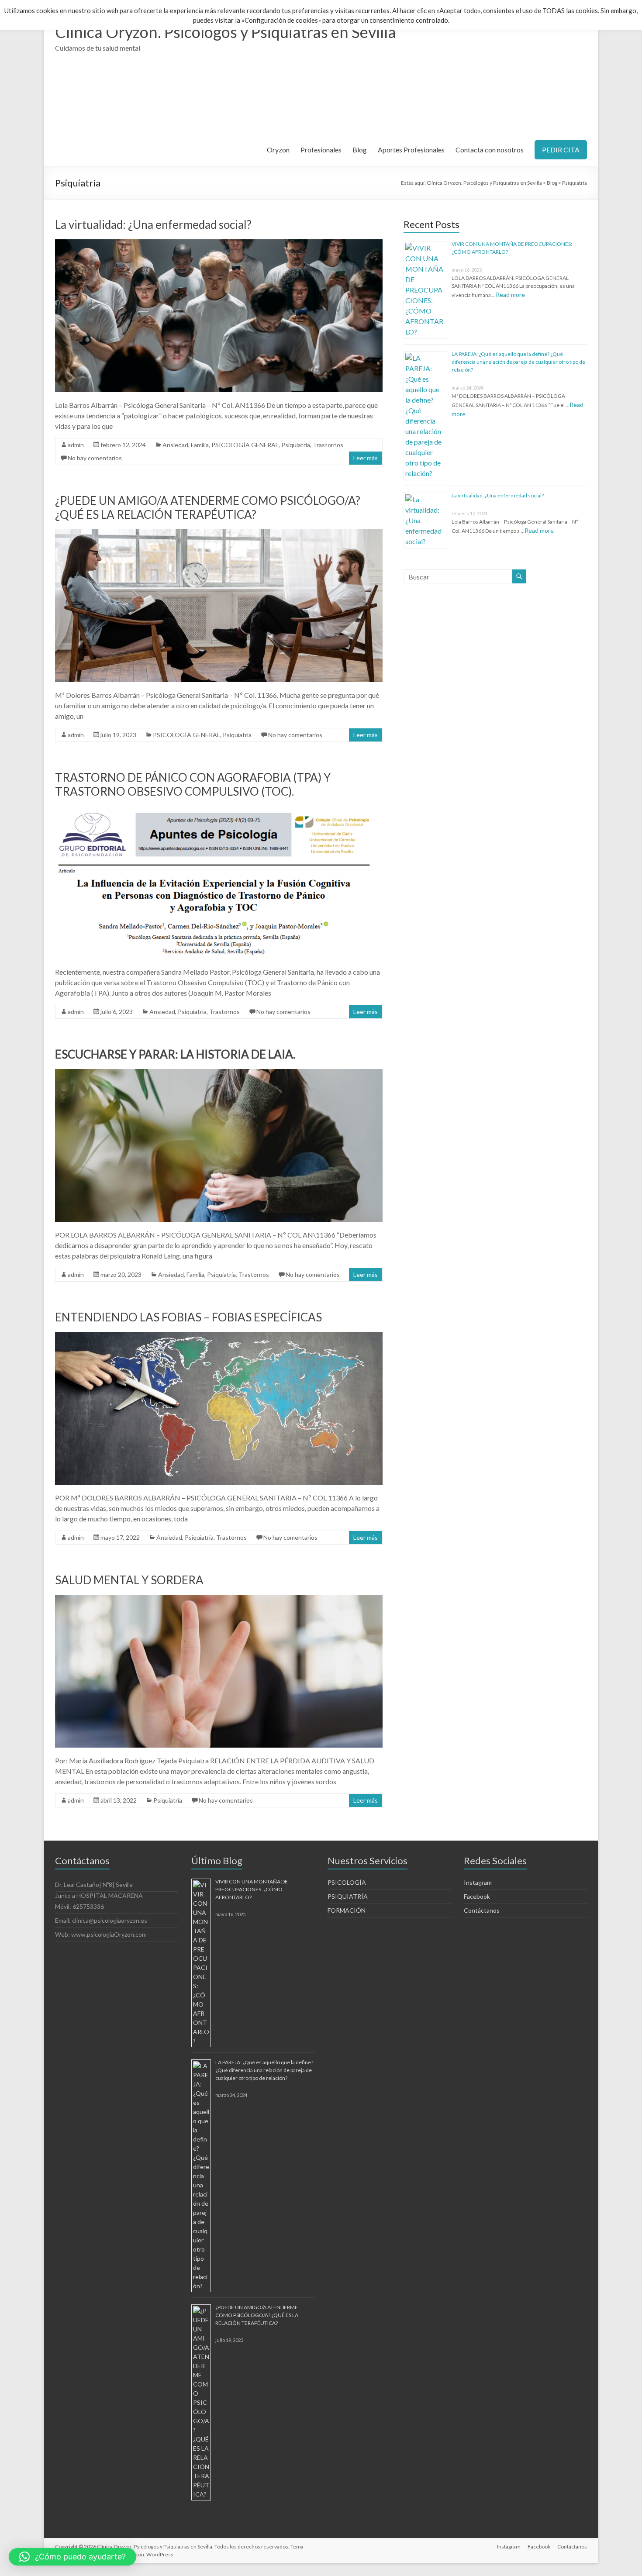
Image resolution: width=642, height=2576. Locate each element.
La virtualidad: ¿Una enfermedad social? (153, 224)
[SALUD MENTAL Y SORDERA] (219, 1599)
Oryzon (278, 150)
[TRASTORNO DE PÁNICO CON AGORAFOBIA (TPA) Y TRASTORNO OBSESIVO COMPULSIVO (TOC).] (219, 810)
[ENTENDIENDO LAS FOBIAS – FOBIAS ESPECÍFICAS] (219, 1336)
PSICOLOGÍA (347, 1882)
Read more (510, 295)
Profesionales (321, 150)
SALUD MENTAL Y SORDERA (129, 1580)
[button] (72, 2557)
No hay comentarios (95, 458)
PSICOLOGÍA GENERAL (245, 445)
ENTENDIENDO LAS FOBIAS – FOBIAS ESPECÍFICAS (188, 1317)
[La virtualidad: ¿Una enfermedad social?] (219, 243)
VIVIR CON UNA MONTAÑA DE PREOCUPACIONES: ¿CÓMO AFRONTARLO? (252, 1889)
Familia (200, 445)
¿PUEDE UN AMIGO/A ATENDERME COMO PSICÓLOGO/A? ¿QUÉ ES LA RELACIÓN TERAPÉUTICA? (208, 507)
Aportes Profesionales (411, 150)
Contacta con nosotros (490, 150)
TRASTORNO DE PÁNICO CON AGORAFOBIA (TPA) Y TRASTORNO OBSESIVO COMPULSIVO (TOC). (193, 784)
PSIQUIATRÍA (348, 1896)
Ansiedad (175, 445)
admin (76, 445)
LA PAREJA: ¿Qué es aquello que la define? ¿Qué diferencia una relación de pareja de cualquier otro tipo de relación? (518, 362)
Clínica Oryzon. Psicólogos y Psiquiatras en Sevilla (226, 32)
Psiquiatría (296, 445)
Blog (360, 150)
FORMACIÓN (347, 1910)
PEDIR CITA (561, 150)
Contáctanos (482, 1910)
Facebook (477, 1896)
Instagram (478, 1882)
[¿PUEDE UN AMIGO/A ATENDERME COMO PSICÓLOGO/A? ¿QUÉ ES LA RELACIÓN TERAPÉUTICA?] (219, 533)
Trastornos (328, 445)
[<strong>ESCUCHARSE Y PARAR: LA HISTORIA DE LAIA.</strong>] (219, 1073)
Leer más (366, 458)
